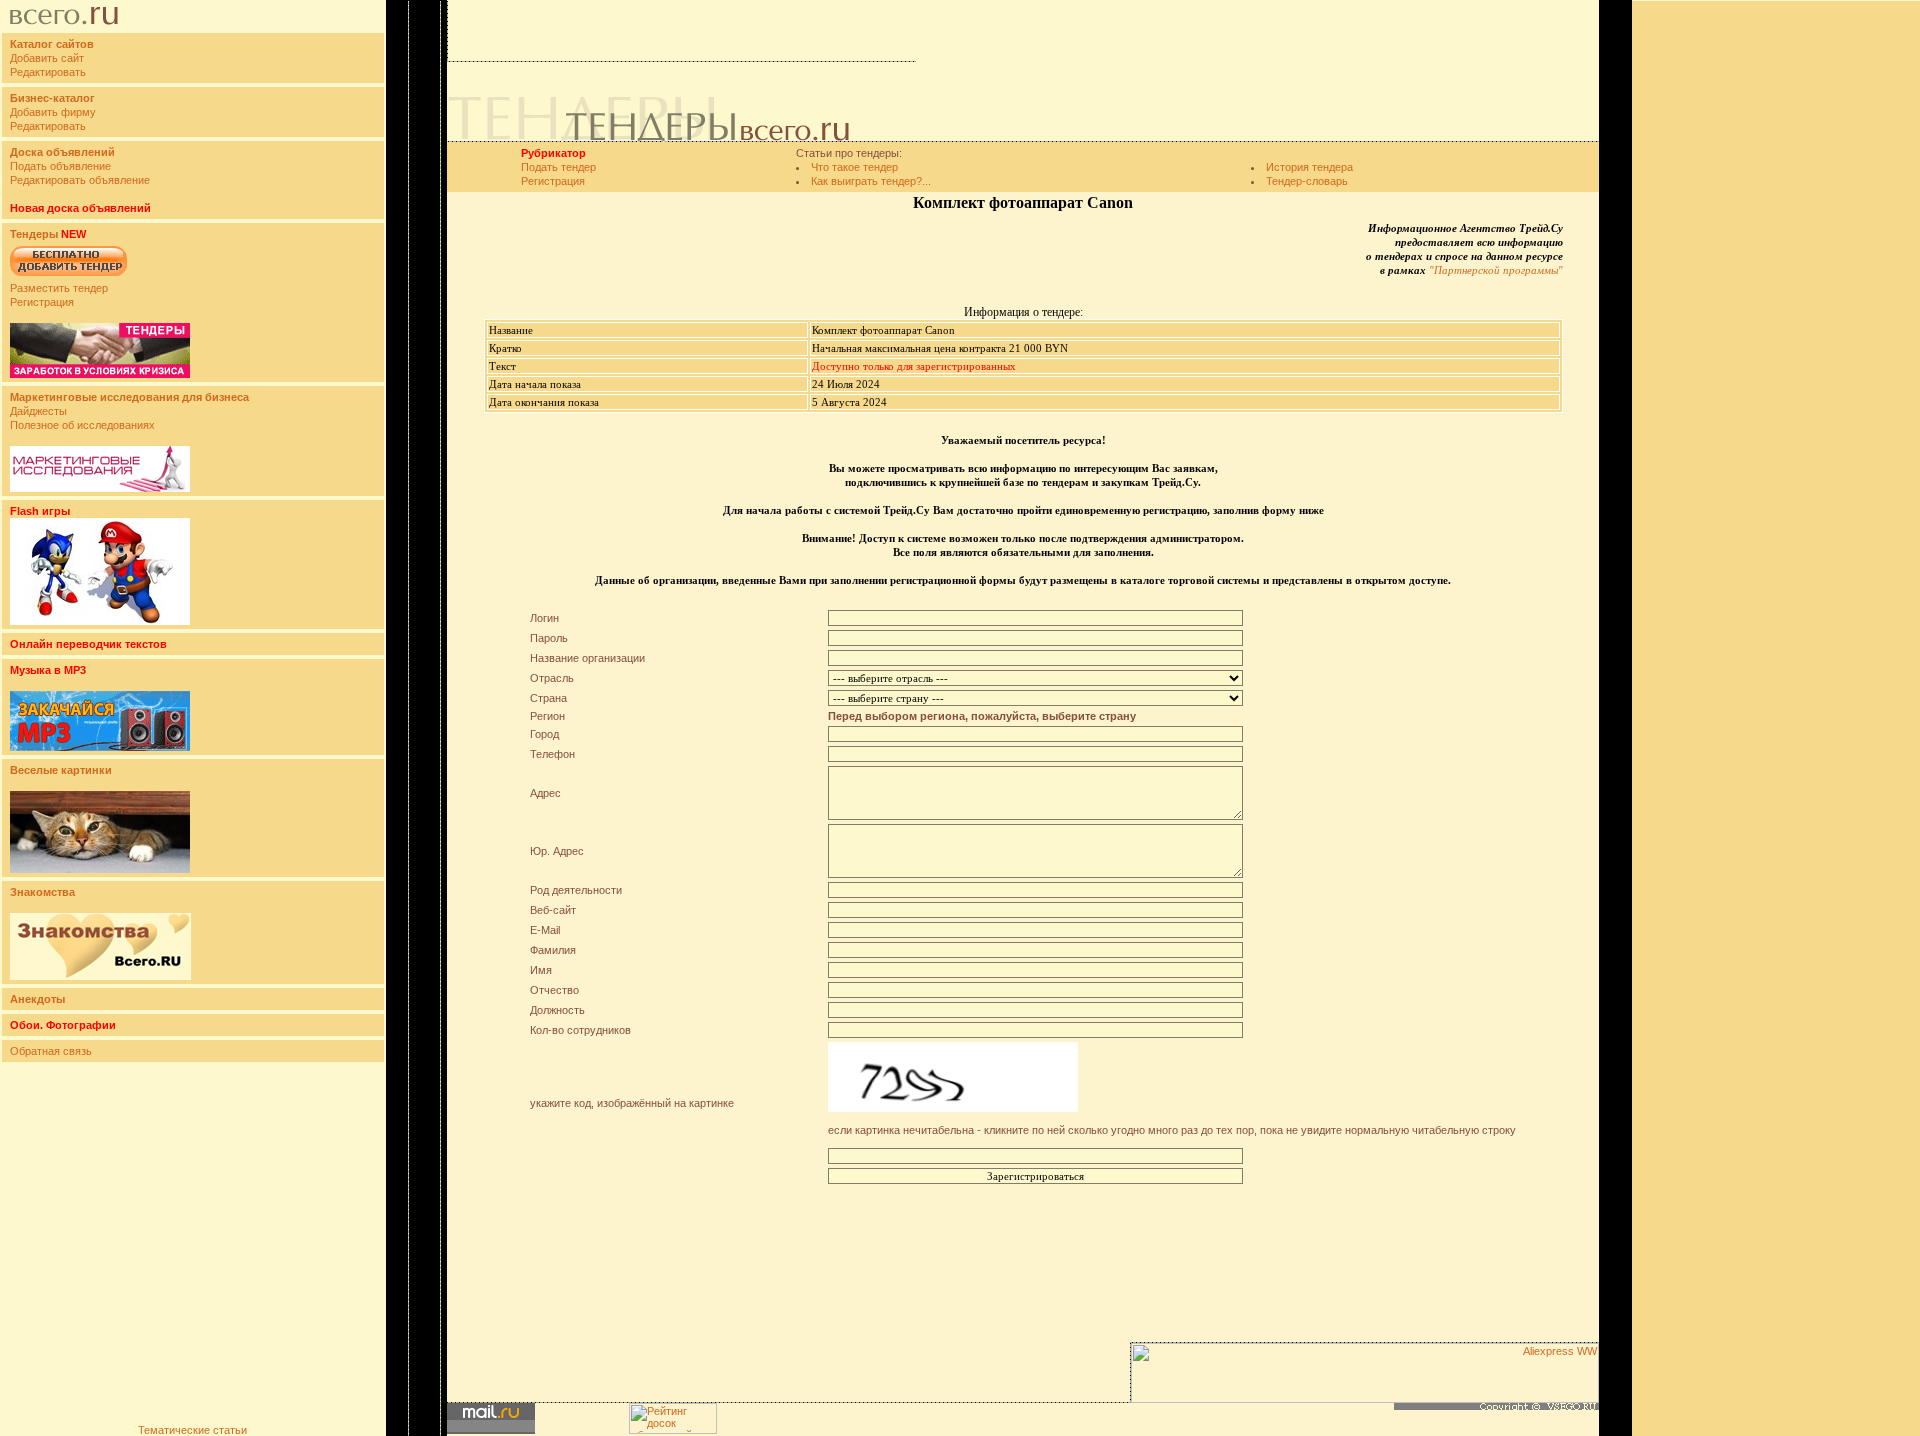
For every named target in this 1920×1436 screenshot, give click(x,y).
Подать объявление (60, 166)
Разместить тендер (59, 288)
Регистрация (42, 302)
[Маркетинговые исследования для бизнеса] (100, 488)
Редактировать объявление (80, 180)
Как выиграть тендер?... (871, 181)
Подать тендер (558, 167)
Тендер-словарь (1307, 181)
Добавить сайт (47, 58)
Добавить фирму (53, 112)
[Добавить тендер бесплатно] (68, 277)
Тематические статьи (192, 1430)
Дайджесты (38, 411)
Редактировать (48, 72)
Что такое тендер (854, 167)
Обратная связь (51, 1051)
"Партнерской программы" (1496, 270)
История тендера (1309, 167)
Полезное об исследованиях (82, 425)
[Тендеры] (100, 374)
